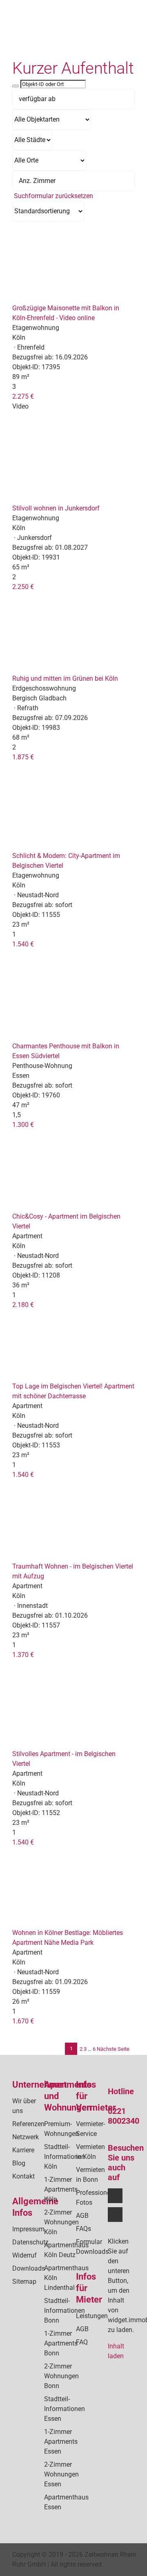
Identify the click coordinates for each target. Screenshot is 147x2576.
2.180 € (23, 1305)
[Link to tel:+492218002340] (103, 34)
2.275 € (23, 396)
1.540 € (23, 944)
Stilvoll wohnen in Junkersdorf (56, 508)
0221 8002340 (124, 2116)
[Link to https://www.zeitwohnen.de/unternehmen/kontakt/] (103, 44)
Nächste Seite (113, 2049)
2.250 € (23, 587)
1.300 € (23, 1125)
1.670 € (23, 2021)
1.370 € (23, 1655)
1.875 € (23, 757)
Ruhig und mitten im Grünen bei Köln (65, 678)
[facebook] (115, 2196)
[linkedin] (115, 2215)
